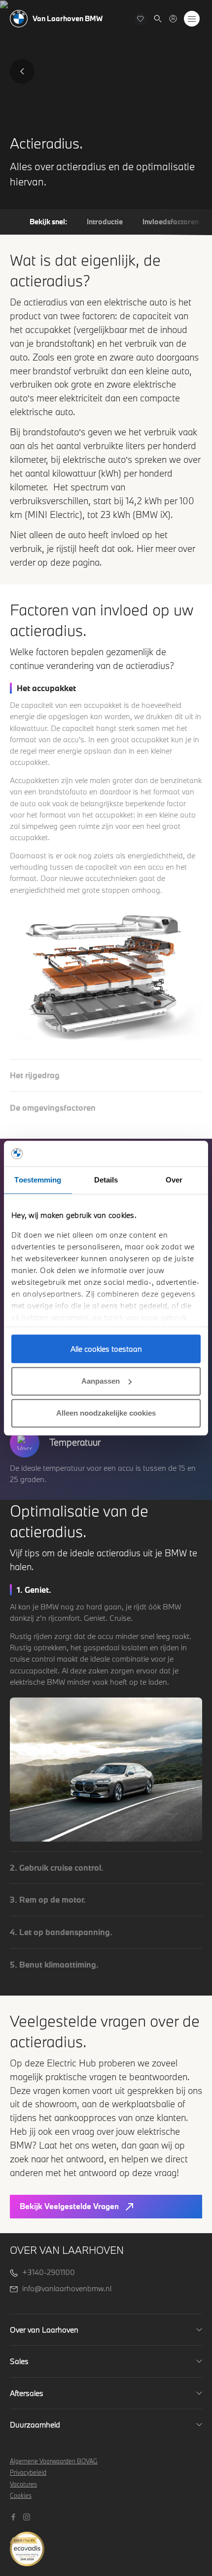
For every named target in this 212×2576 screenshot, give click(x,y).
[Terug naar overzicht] (22, 71)
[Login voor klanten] (173, 19)
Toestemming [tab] (38, 1180)
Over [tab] (174, 1180)
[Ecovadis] (106, 2544)
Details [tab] (106, 1180)
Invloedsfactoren (171, 222)
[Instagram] (28, 2516)
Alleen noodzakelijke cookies (106, 1413)
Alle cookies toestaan (106, 1349)
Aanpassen (101, 1381)
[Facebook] (15, 2516)
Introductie (105, 222)
